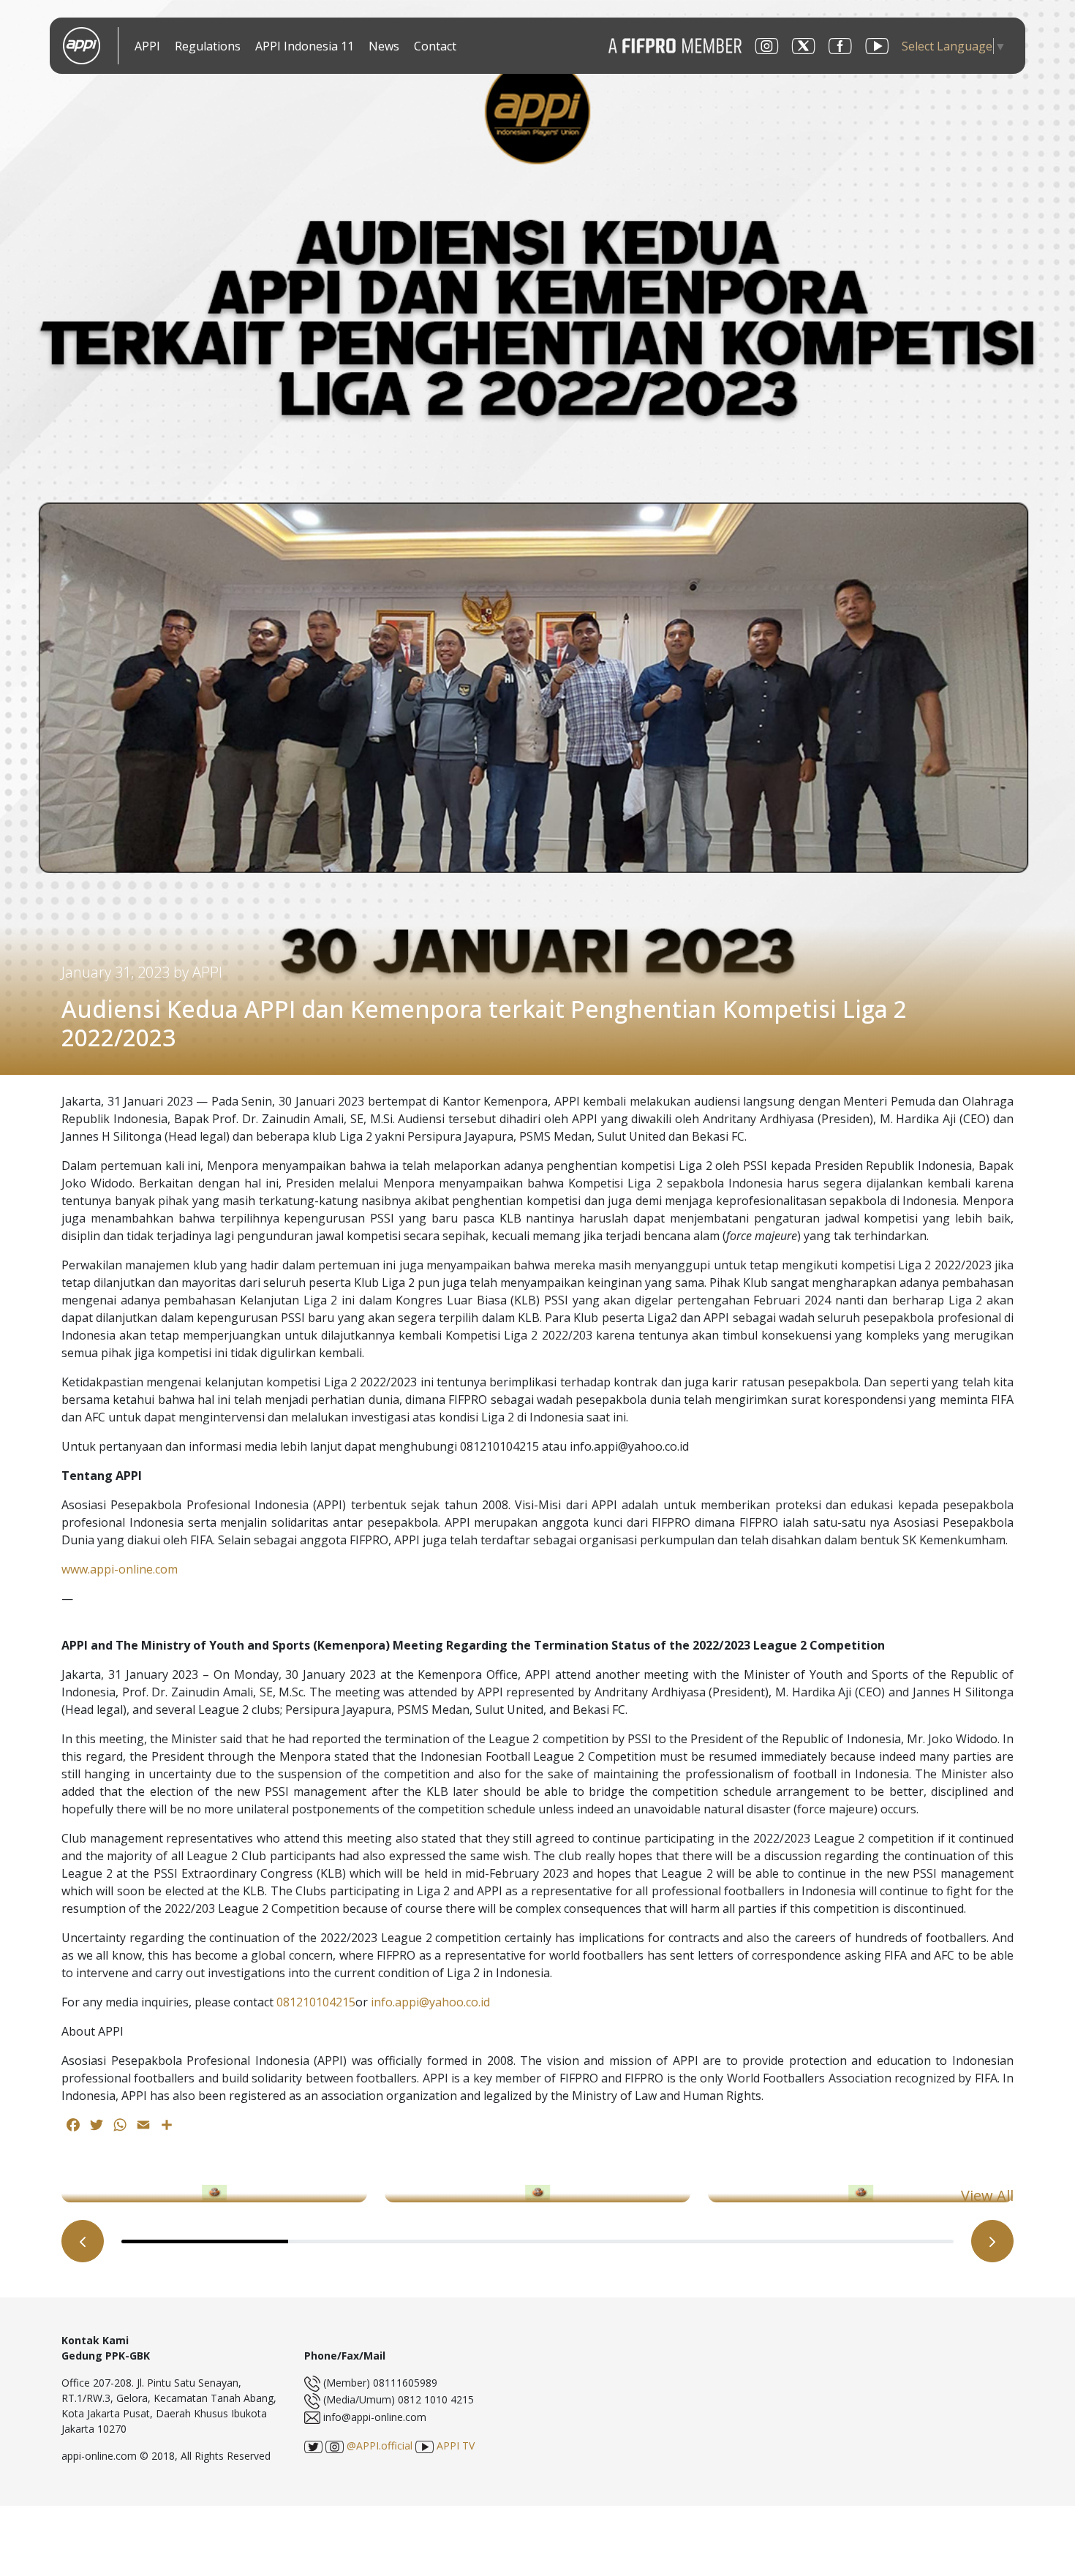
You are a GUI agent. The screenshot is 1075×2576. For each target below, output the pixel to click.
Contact (435, 46)
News (384, 46)
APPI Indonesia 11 (305, 46)
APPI (147, 46)
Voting (480, 47)
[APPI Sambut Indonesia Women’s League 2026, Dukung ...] (214, 2194)
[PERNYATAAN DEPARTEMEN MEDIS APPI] (861, 2194)
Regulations (208, 46)
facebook (840, 46)
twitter (804, 46)
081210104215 (316, 2002)
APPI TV (454, 2445)
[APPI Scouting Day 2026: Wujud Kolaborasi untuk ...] (537, 2194)
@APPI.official (378, 2445)
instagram (767, 46)
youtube (877, 46)
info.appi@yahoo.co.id (430, 2002)
